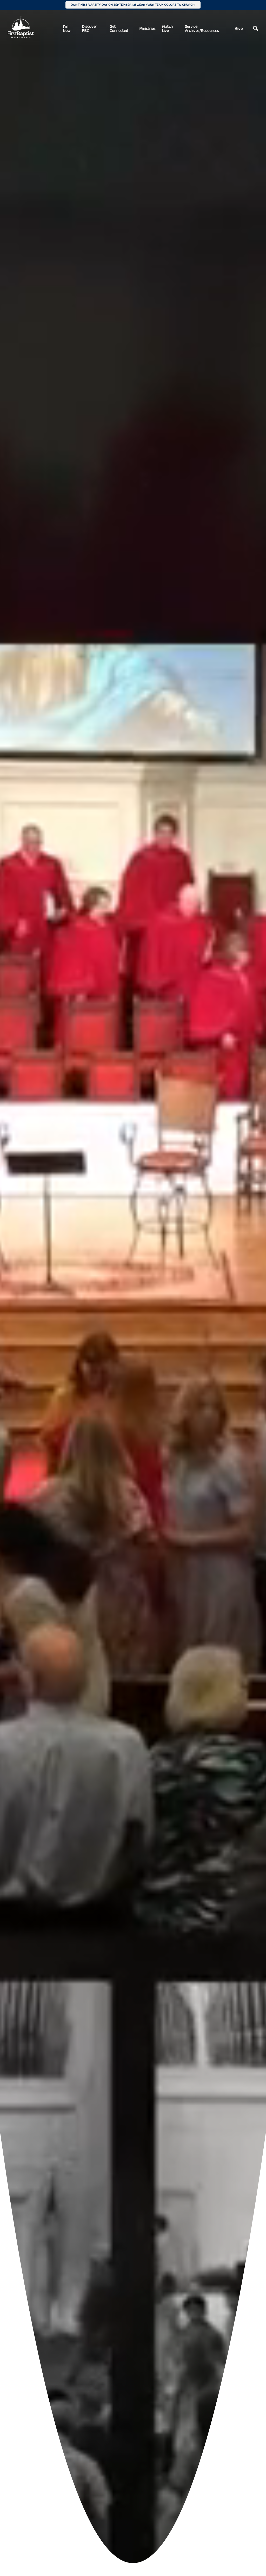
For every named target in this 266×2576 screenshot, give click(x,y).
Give (239, 28)
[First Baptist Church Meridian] (21, 27)
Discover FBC (89, 28)
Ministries (147, 28)
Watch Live (167, 28)
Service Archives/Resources (202, 28)
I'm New (67, 28)
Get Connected (119, 28)
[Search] (256, 29)
